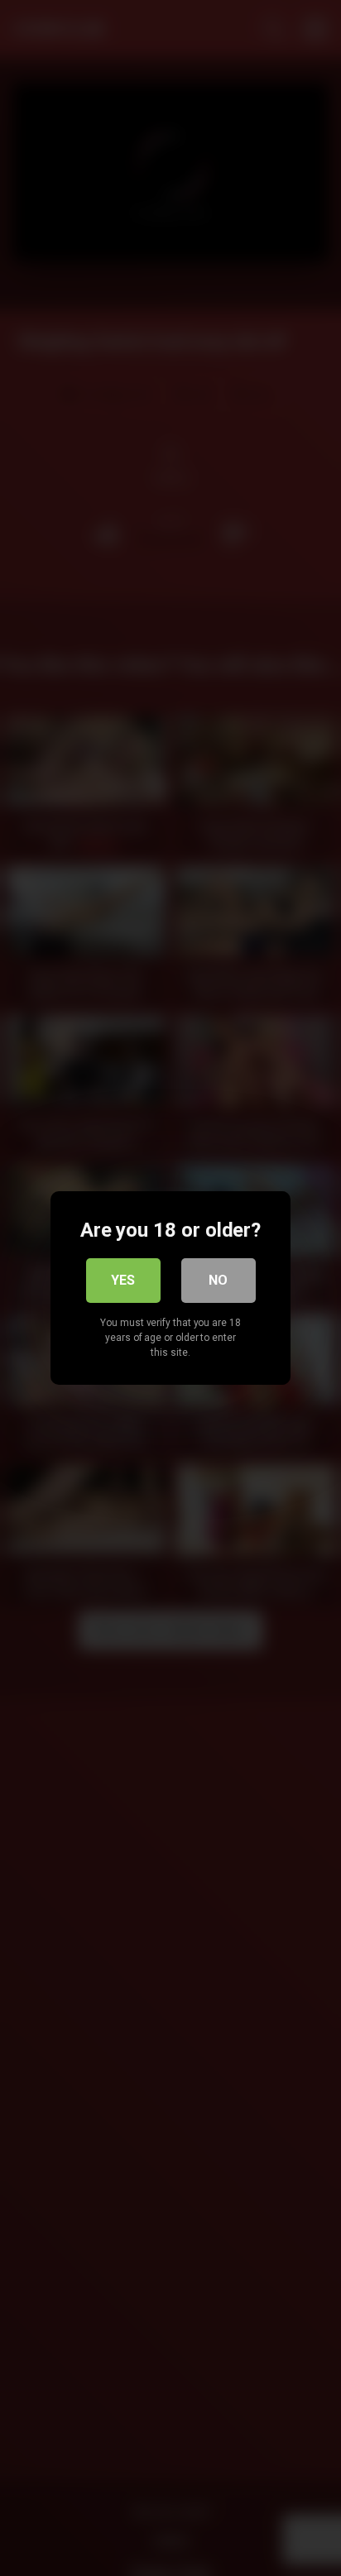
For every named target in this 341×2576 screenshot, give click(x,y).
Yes (123, 1280)
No (218, 1280)
